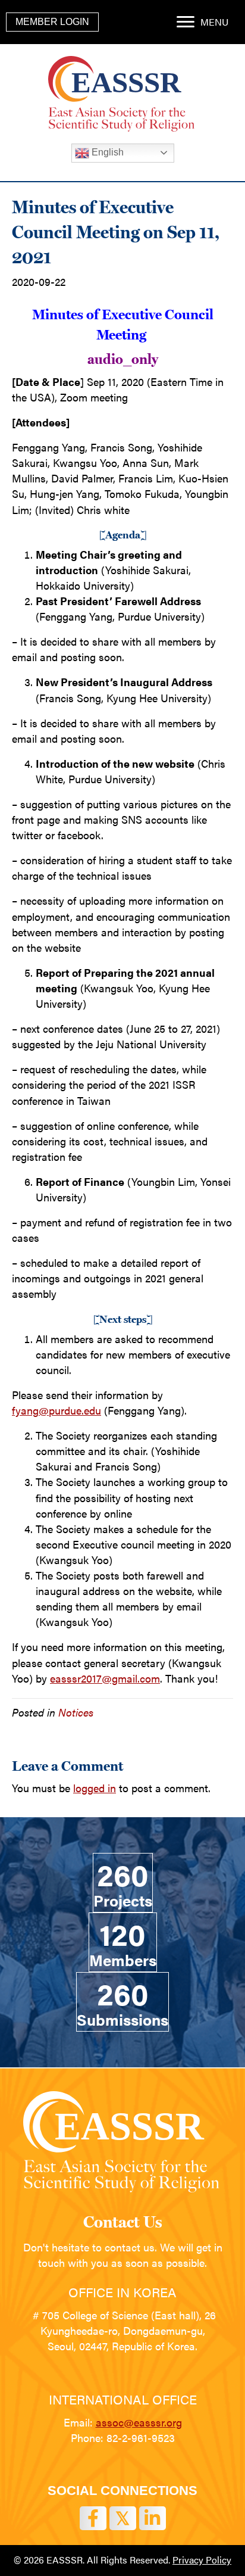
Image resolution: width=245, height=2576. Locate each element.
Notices (76, 1712)
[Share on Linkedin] (153, 2518)
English (106, 152)
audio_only (123, 359)
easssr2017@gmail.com (105, 1678)
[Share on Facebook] (93, 2518)
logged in (95, 1788)
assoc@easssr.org (139, 2422)
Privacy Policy (202, 2560)
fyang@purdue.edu (56, 1410)
